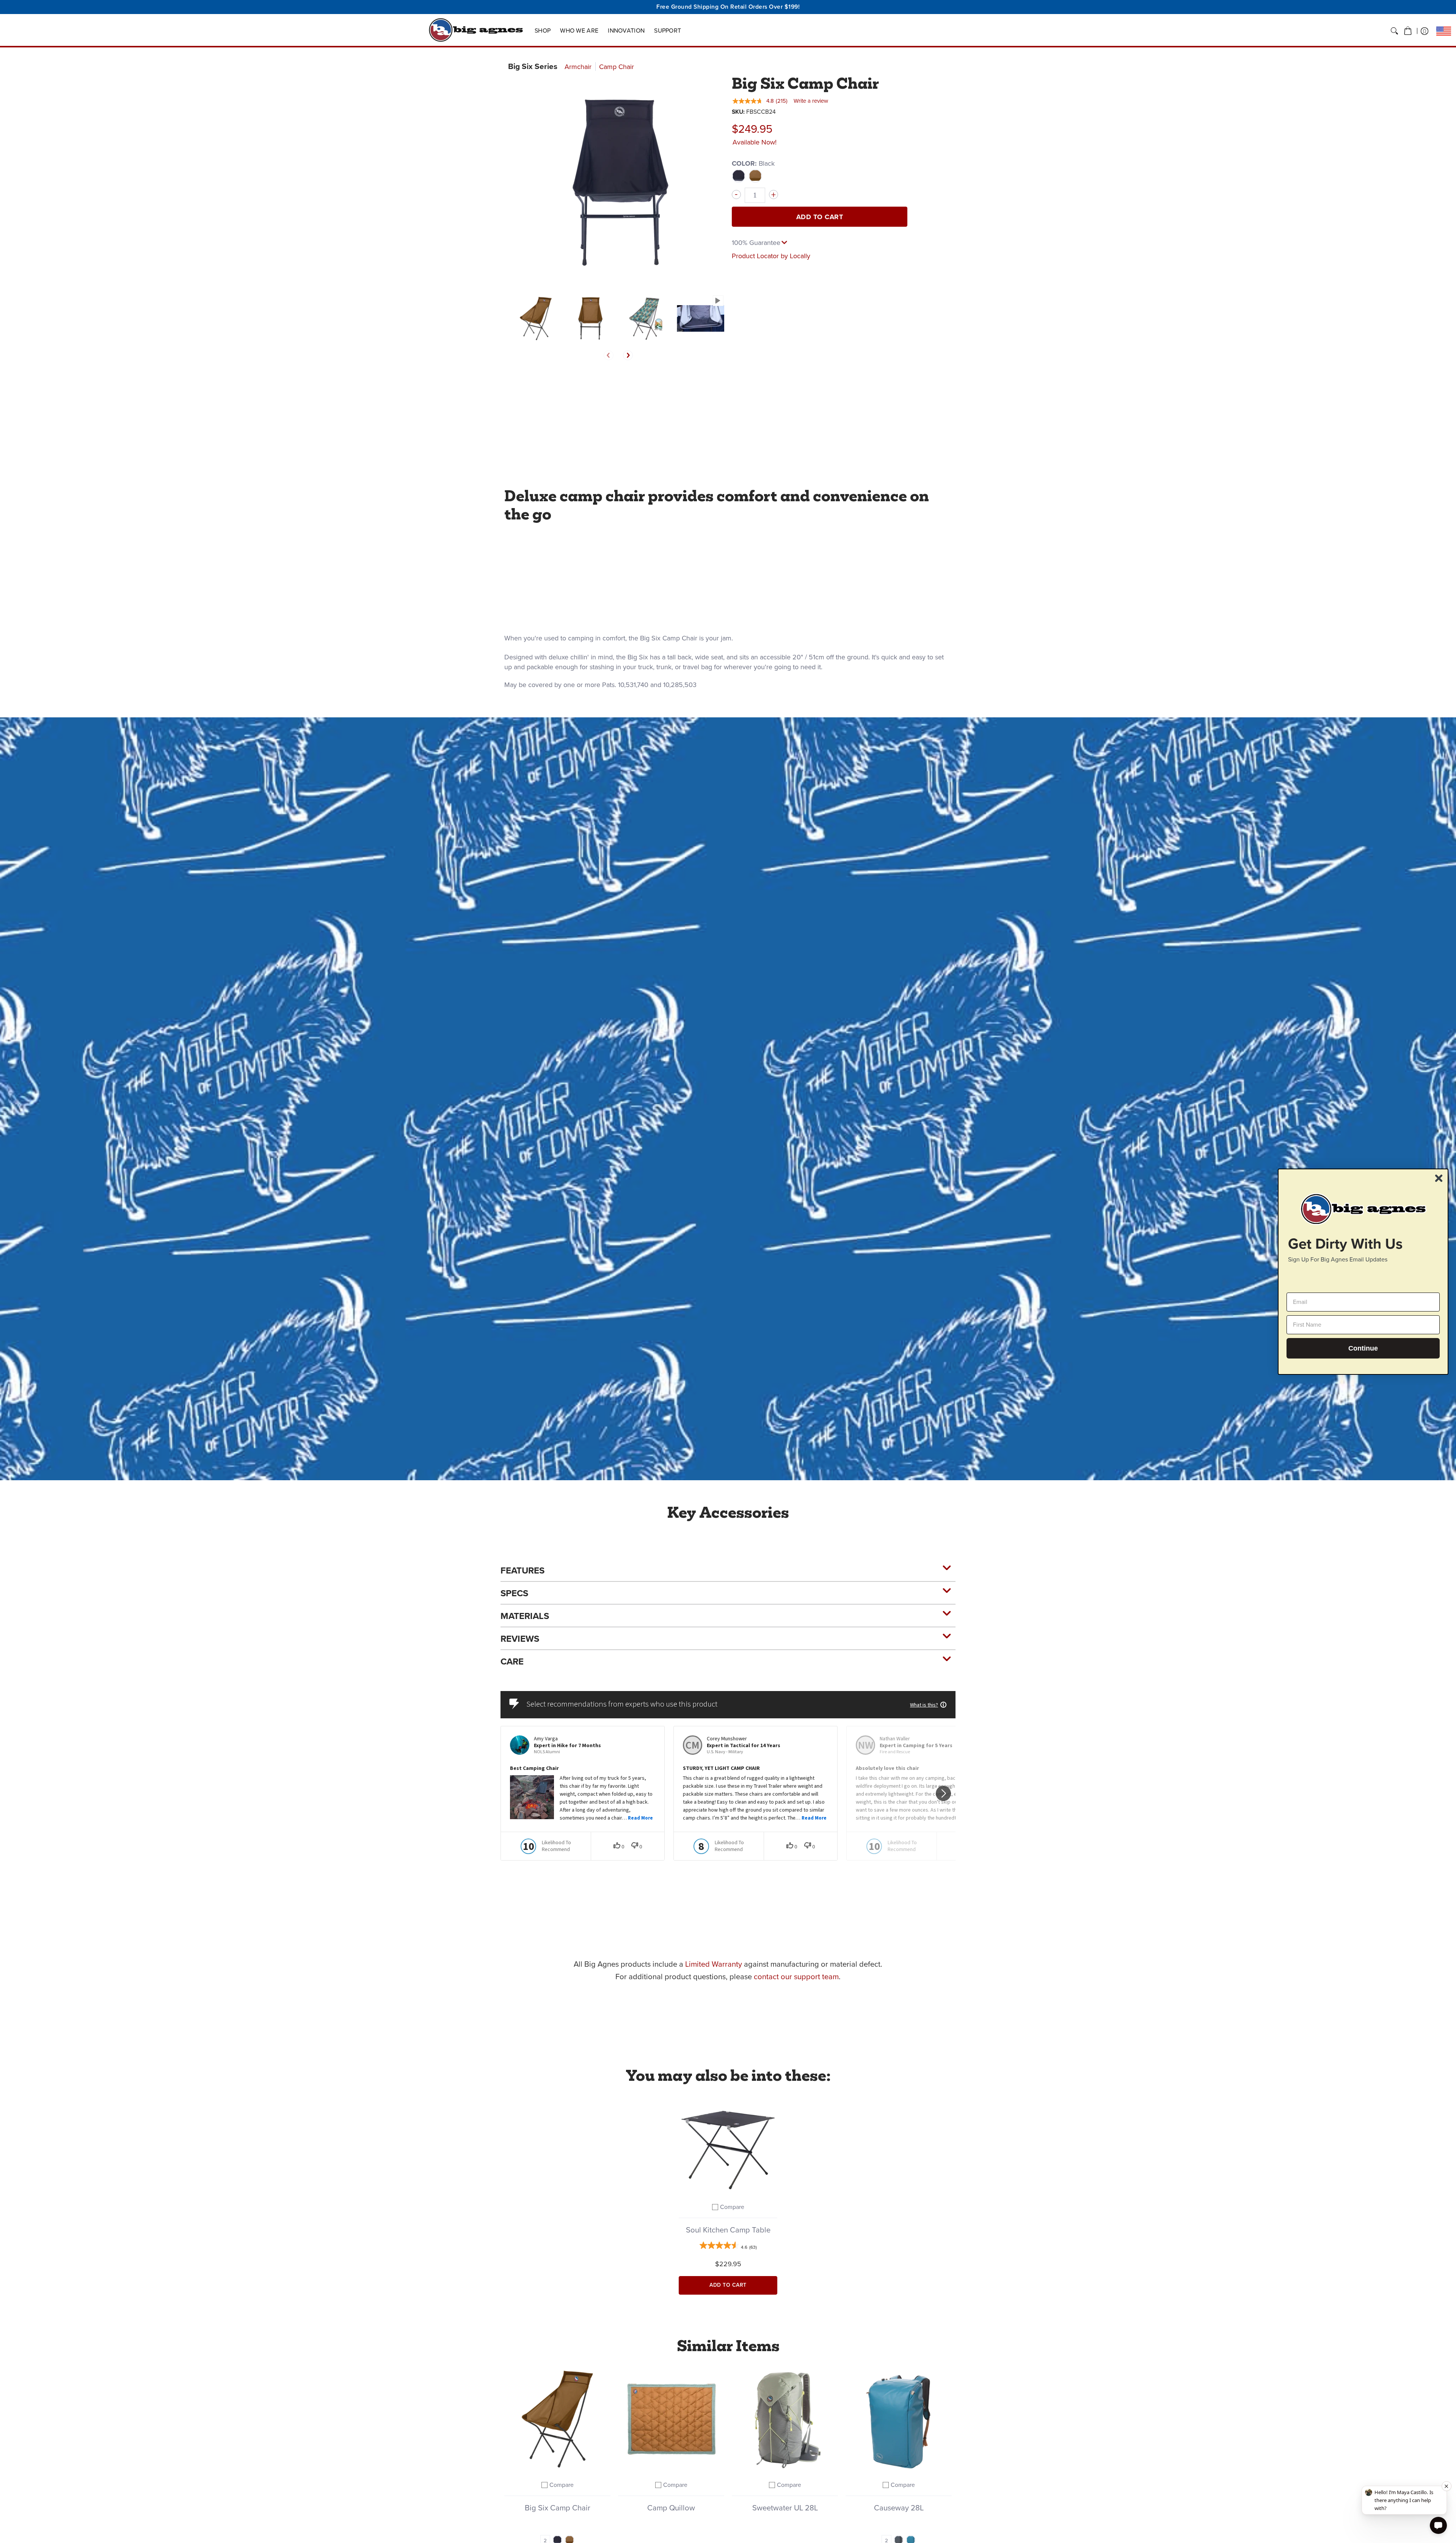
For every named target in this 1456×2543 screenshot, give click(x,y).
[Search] (1394, 31)
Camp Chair (617, 67)
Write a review (811, 101)
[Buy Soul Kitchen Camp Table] (728, 2145)
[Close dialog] (1439, 1178)
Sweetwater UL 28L (785, 2508)
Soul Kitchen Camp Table (728, 2230)
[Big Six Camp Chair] (536, 318)
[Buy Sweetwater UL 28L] (785, 2419)
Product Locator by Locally (771, 256)
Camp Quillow (671, 2508)
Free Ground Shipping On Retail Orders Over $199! (728, 7)
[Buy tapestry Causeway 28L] (899, 2419)
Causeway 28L (899, 2508)
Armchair (578, 67)
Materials (525, 1616)
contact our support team (796, 1977)
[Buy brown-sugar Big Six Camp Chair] (557, 2419)
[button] (1408, 31)
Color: (753, 163)
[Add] (773, 195)
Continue (1363, 1348)
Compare (732, 2207)
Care (512, 1661)
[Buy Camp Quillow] (671, 2419)
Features (522, 1570)
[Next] (628, 355)
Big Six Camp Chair (558, 2508)
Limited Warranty (714, 1964)
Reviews (520, 1639)
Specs (514, 1593)
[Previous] (609, 355)
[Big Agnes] (476, 30)
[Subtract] (736, 195)
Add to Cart (820, 217)
